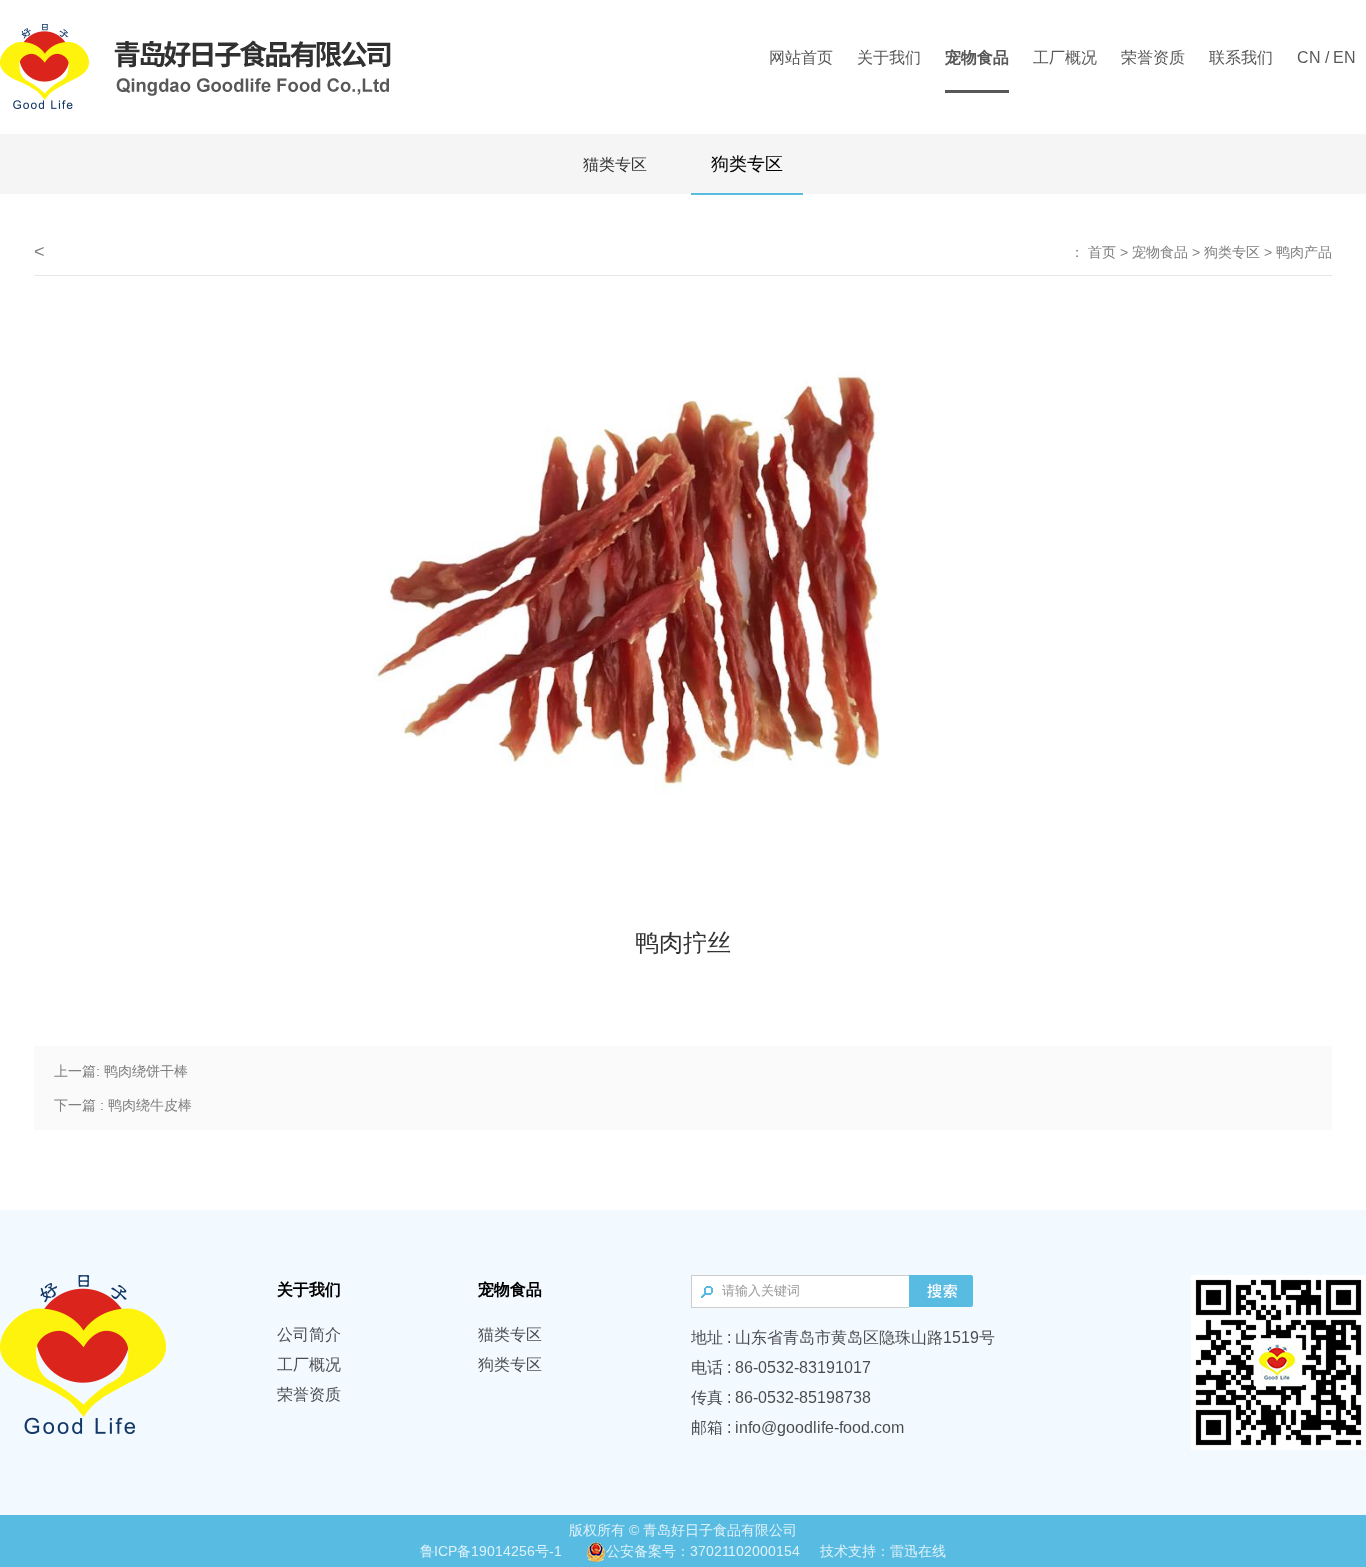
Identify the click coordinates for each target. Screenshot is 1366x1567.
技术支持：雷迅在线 (883, 1551)
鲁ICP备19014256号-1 (491, 1551)
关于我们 (309, 1289)
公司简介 (309, 1334)
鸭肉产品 (1304, 252)
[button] (369, 608)
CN (1309, 57)
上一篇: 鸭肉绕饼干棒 (121, 1071)
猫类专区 (615, 164)
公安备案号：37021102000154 (703, 1551)
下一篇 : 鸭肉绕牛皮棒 (123, 1105)
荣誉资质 (309, 1394)
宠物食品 (1160, 252)
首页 (1102, 252)
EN (1344, 57)
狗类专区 (747, 164)
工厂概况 (309, 1364)
